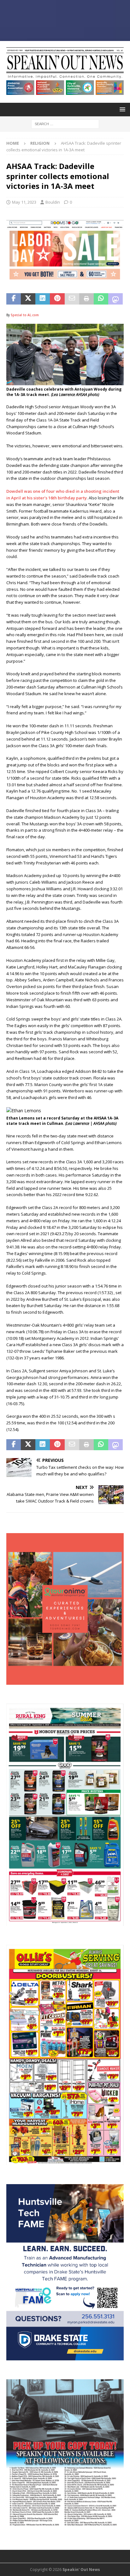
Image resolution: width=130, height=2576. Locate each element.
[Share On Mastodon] (115, 299)
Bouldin (53, 202)
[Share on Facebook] (14, 299)
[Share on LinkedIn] (43, 299)
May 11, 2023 (24, 202)
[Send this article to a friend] (72, 299)
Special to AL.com (25, 315)
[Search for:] (65, 123)
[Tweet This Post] (28, 299)
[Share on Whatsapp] (101, 299)
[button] (121, 109)
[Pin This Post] (57, 299)
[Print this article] (86, 299)
